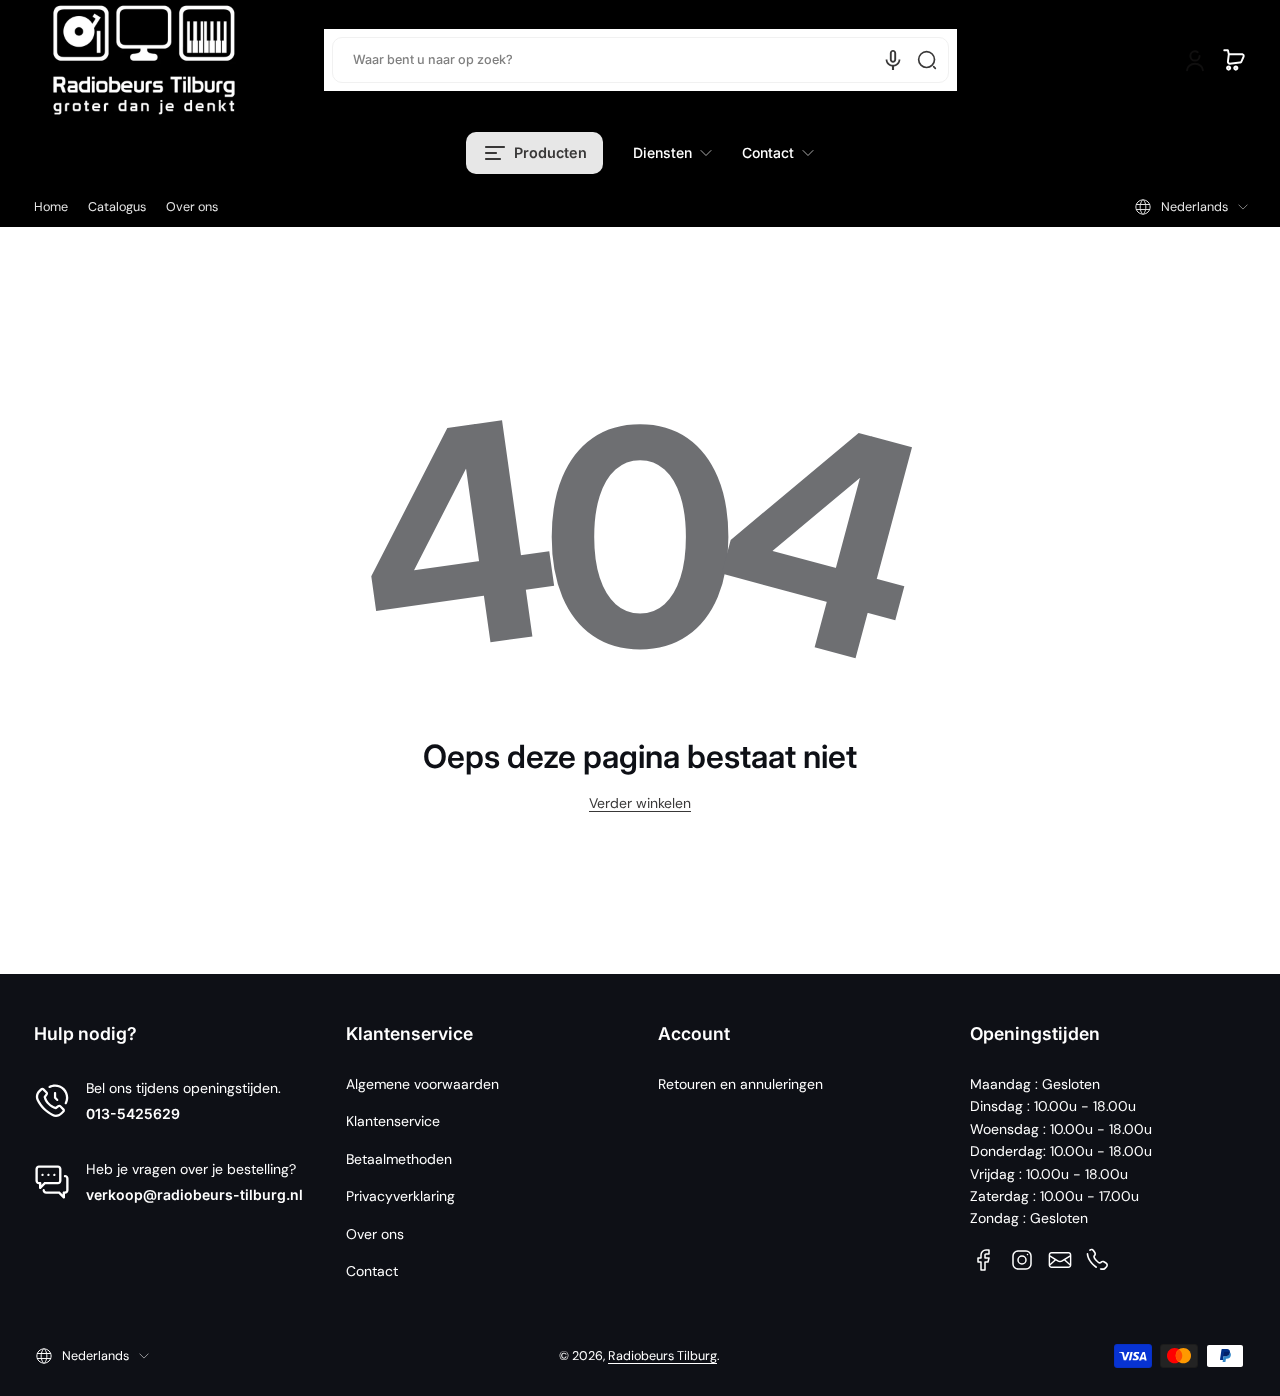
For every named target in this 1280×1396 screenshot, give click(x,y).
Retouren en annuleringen (740, 1084)
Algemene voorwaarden (422, 1084)
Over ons (192, 207)
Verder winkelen (640, 803)
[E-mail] (1060, 1260)
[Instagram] (1022, 1260)
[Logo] (144, 60)
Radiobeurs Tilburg (662, 1356)
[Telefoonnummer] (1098, 1260)
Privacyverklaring (400, 1196)
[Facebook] (984, 1260)
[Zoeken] (927, 60)
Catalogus (117, 207)
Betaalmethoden (399, 1159)
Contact (372, 1271)
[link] (672, 153)
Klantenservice (393, 1121)
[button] (1234, 60)
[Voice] (893, 60)
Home (51, 207)
